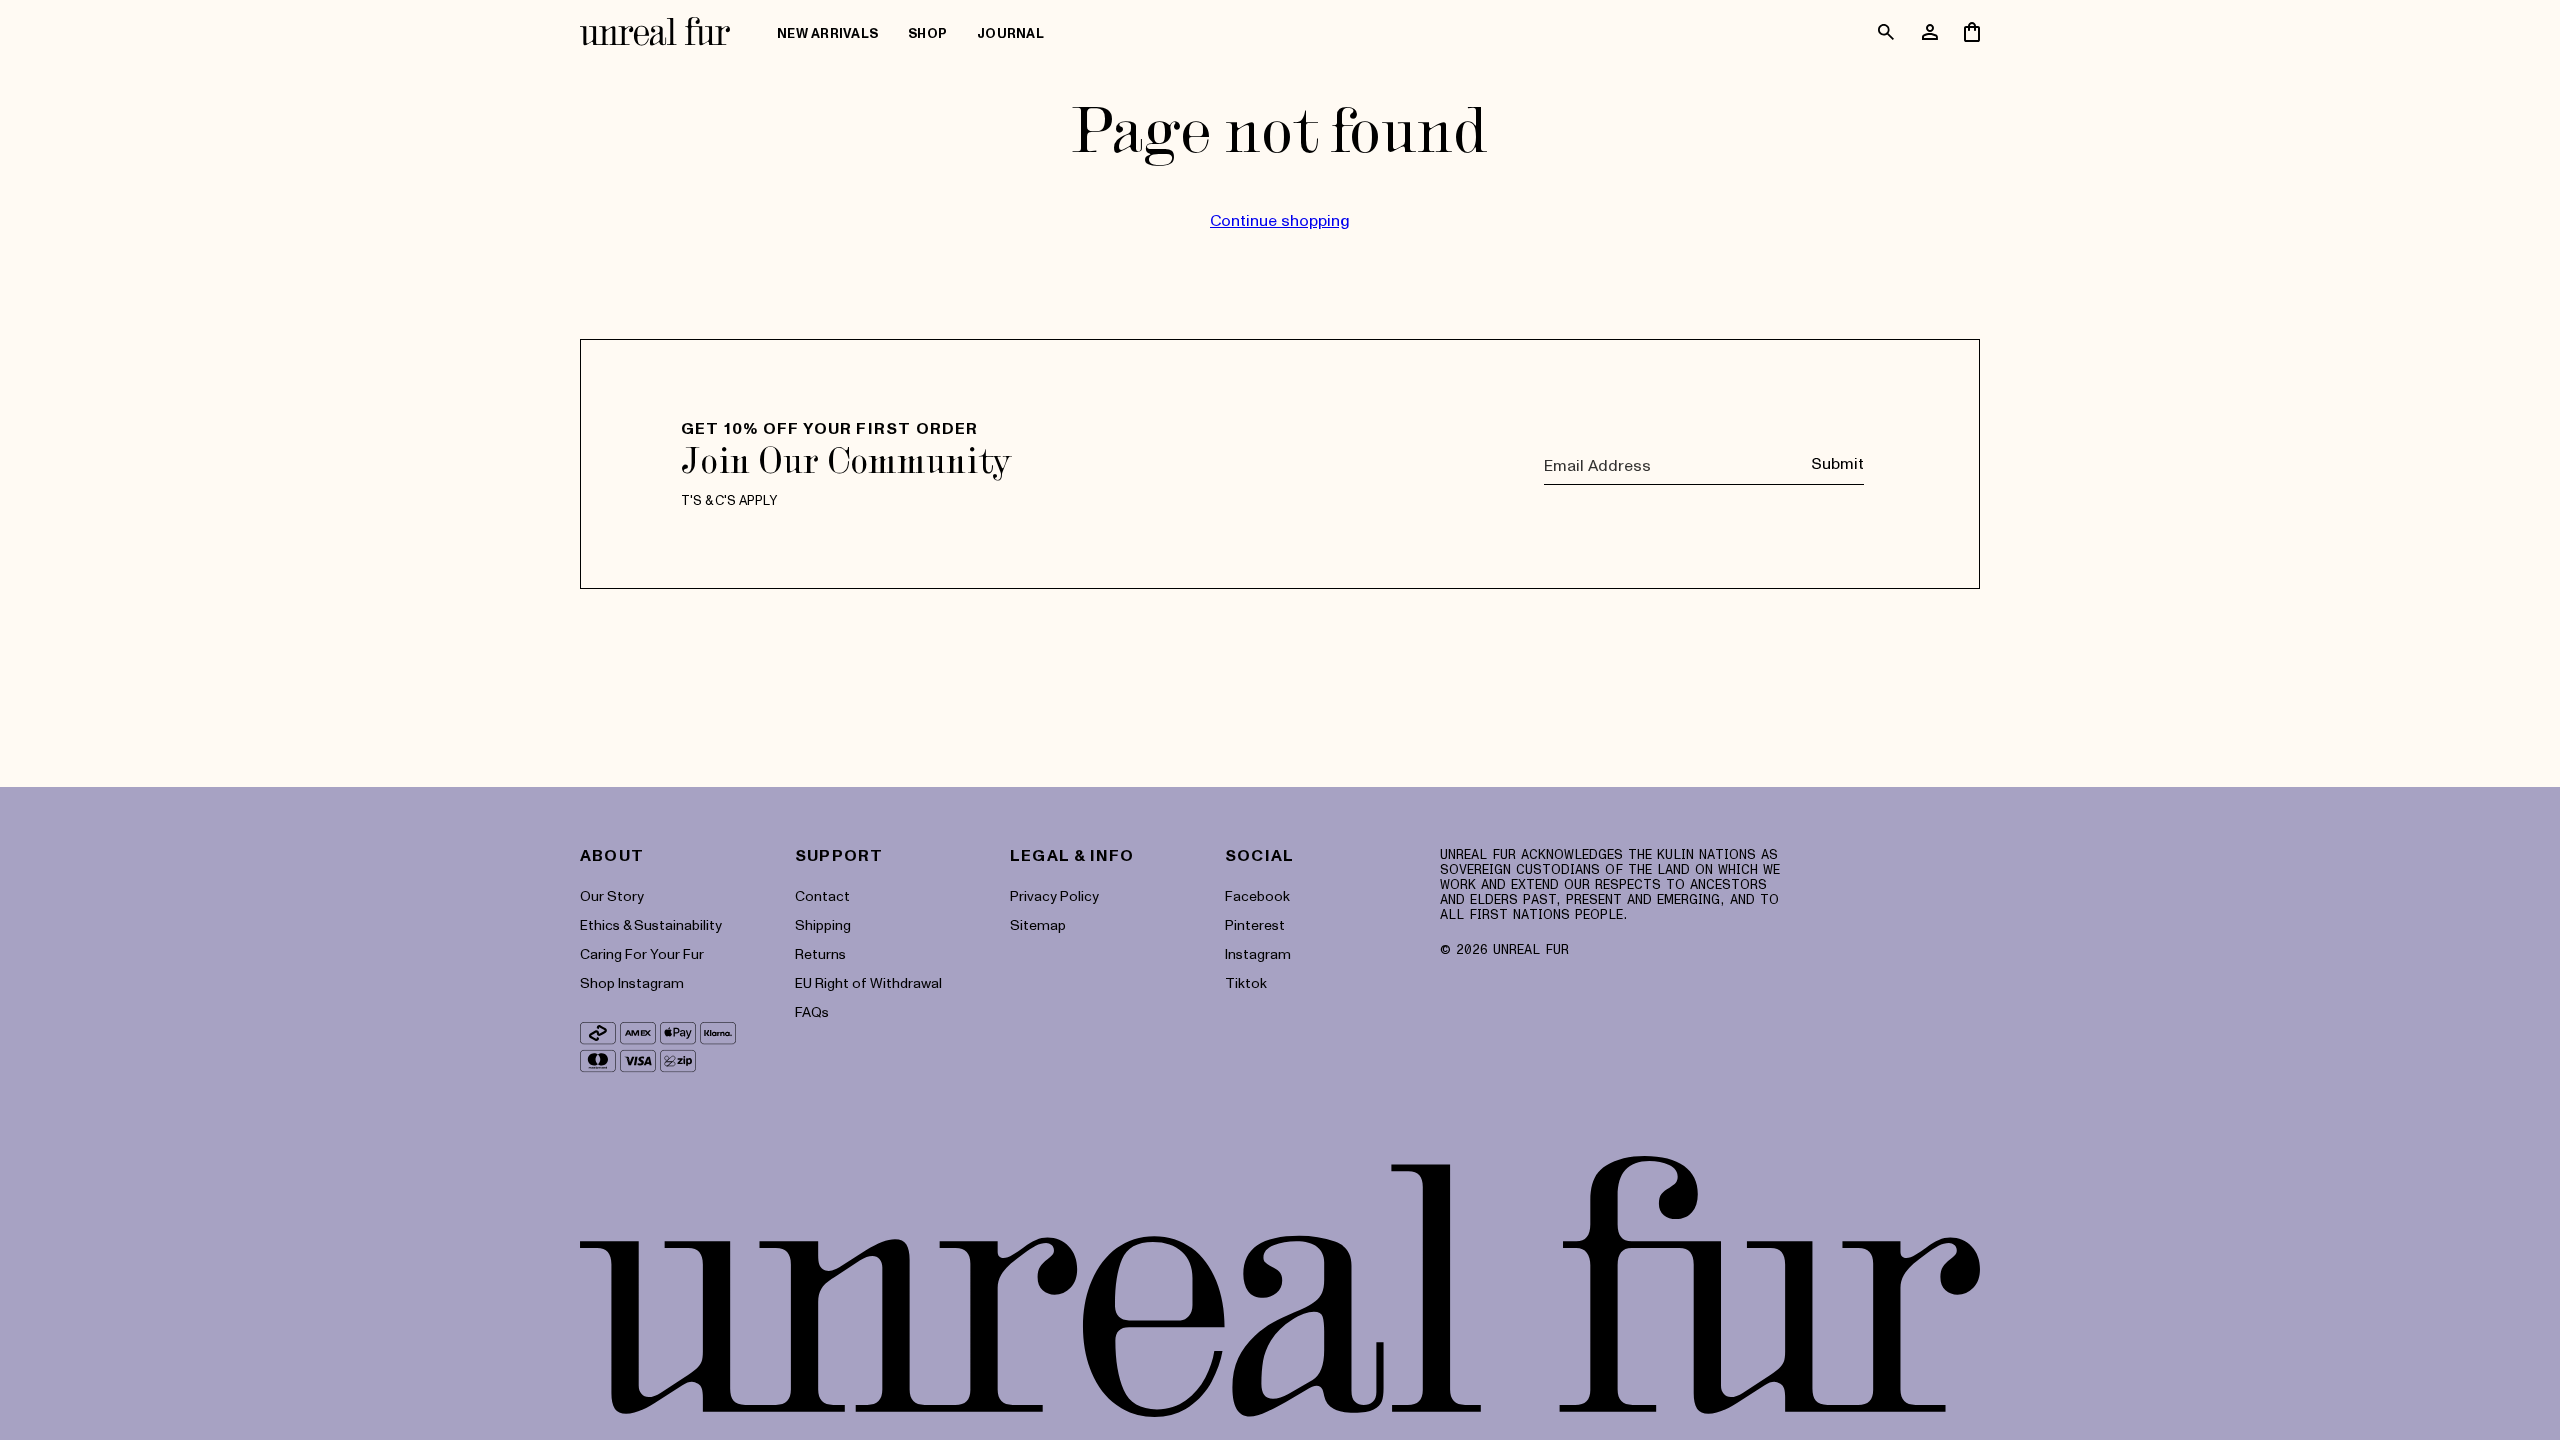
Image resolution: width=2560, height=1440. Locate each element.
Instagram (1258, 953)
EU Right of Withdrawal (868, 982)
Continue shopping (1280, 220)
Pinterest (1255, 924)
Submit (1837, 463)
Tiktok (1246, 982)
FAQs (812, 1011)
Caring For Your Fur (642, 953)
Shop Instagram (632, 982)
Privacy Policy (1054, 895)
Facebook (1257, 895)
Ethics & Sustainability (651, 924)
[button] (927, 34)
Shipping (823, 924)
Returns (820, 953)
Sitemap (1038, 924)
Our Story (612, 895)
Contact (822, 895)
